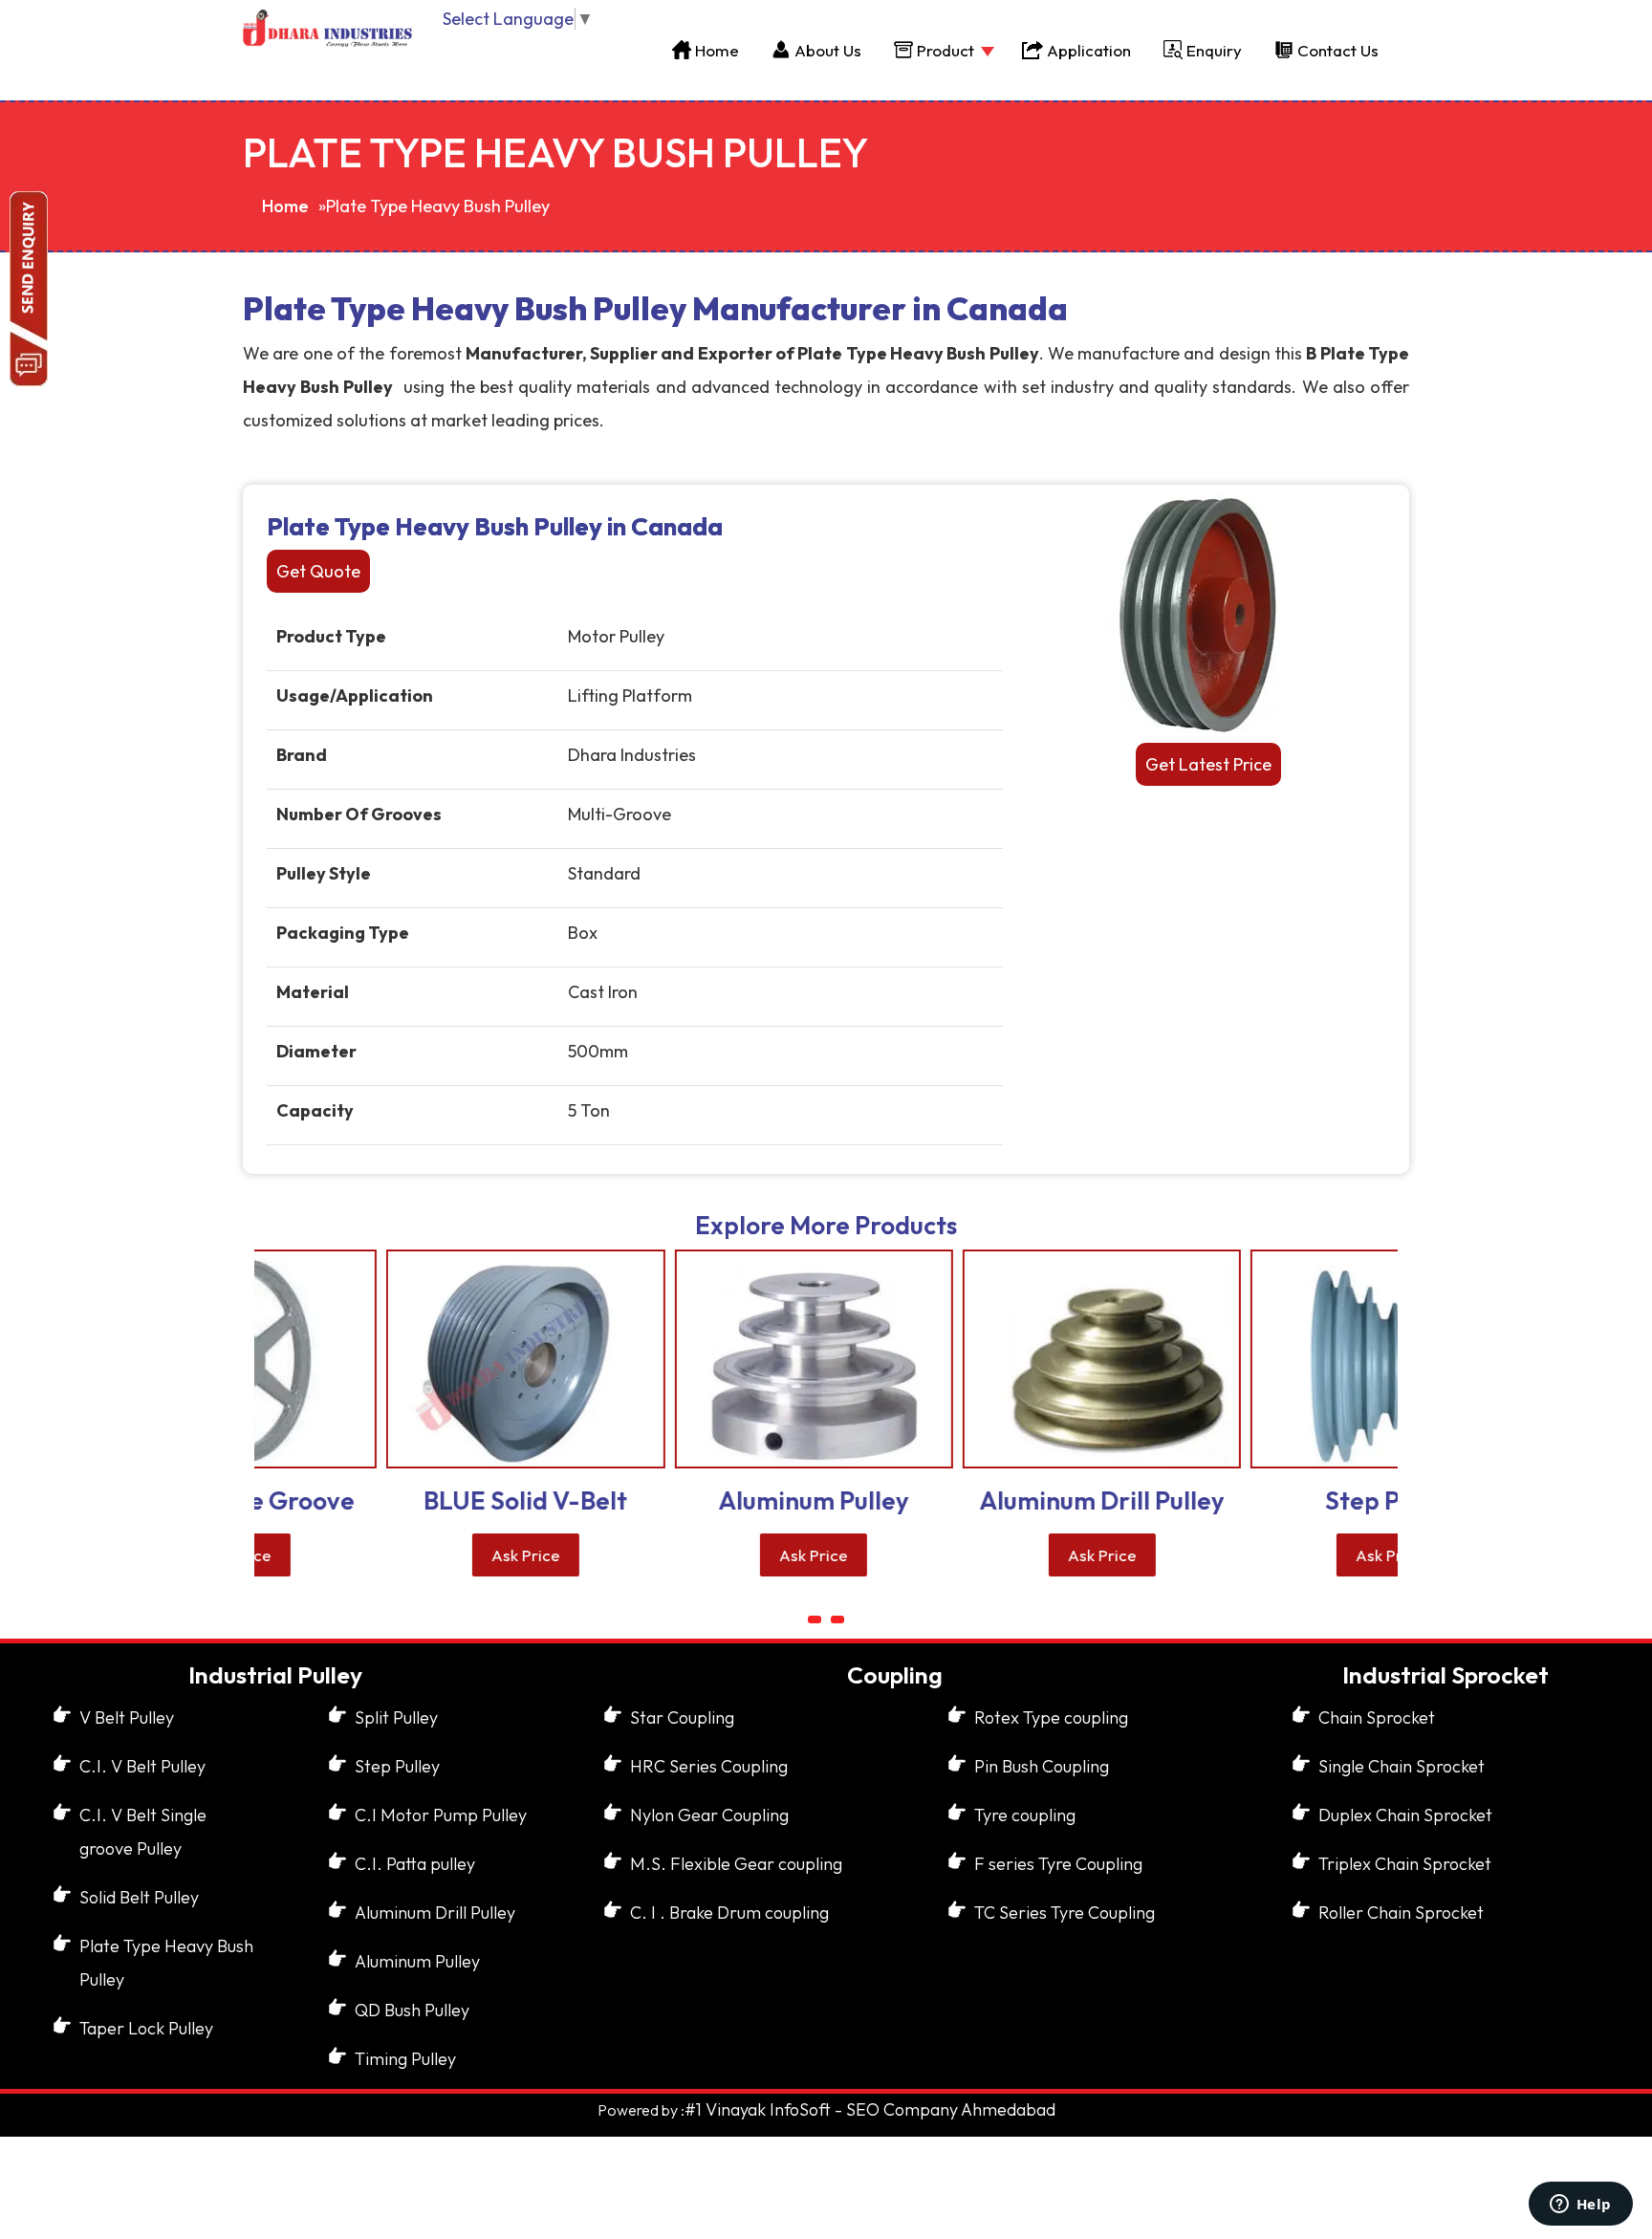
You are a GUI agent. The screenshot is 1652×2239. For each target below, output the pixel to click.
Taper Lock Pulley (146, 2028)
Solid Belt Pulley (139, 1897)
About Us (828, 50)
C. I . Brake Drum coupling (729, 1913)
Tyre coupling (1025, 1815)
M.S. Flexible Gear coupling (736, 1864)
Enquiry (1214, 50)
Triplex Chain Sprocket (1405, 1864)
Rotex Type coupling (1051, 1717)
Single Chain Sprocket (1402, 1766)
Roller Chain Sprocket (1401, 1913)
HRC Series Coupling (709, 1766)
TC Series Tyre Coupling (1065, 1913)
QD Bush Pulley (412, 2010)
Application (1089, 50)
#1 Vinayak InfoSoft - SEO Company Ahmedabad (870, 2109)
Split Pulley (396, 1717)
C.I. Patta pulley (415, 1864)
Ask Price (418, 1555)
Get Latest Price (1208, 764)
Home (717, 50)
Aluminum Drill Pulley (435, 1913)
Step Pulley (397, 1766)
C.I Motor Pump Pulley (441, 1815)
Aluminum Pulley (417, 1961)
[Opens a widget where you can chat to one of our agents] (1580, 2206)
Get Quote (318, 571)
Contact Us (1338, 50)
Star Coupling (682, 1717)
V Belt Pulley (127, 1717)
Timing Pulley (405, 2059)
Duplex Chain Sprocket (1405, 1815)
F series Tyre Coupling (1058, 1864)
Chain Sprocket (1377, 1717)
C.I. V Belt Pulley (142, 1766)
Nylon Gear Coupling (709, 1815)
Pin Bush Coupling (1042, 1766)
